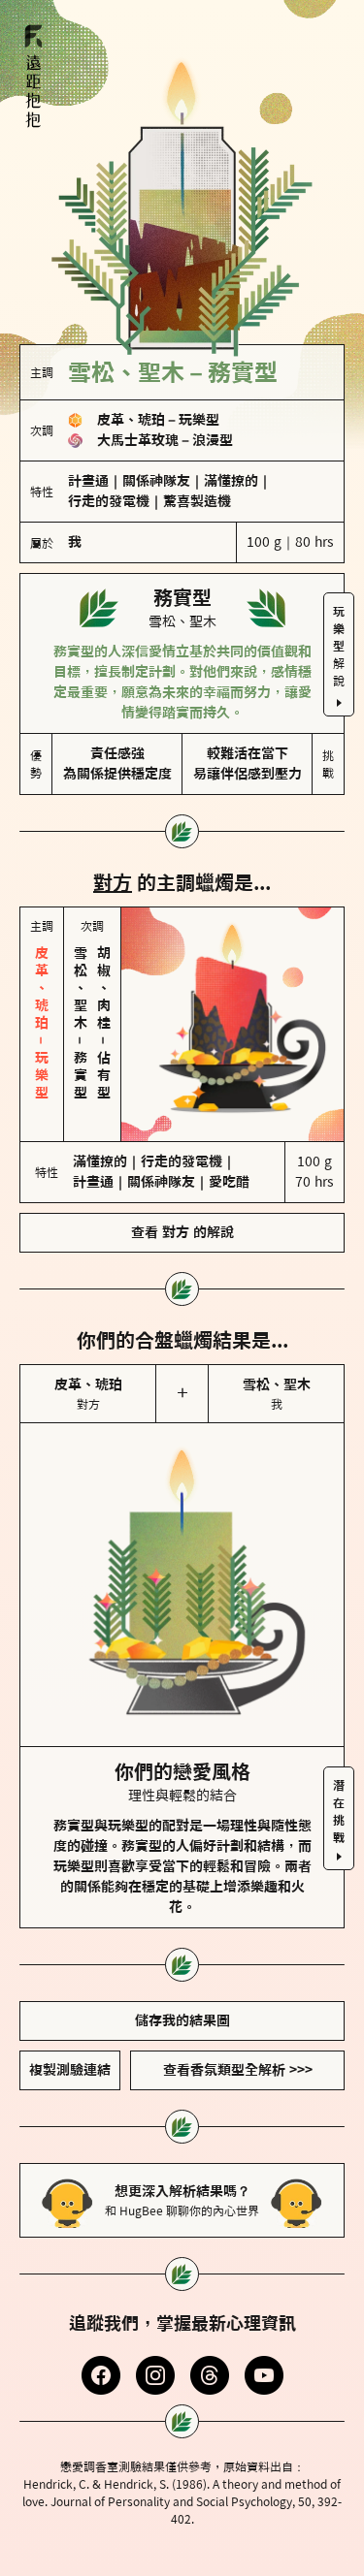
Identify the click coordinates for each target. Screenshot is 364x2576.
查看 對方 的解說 (182, 1232)
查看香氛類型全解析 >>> (238, 2070)
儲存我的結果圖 (182, 2020)
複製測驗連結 (70, 2070)
